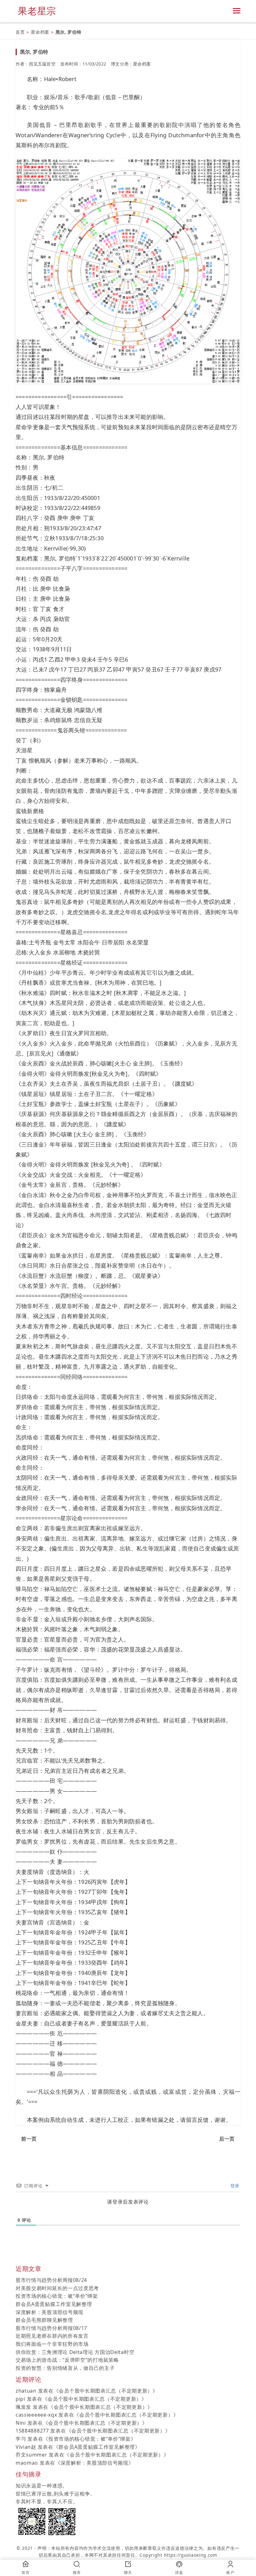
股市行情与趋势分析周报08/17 (51, 2328)
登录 (234, 2186)
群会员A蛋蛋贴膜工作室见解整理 (54, 2304)
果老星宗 (37, 11)
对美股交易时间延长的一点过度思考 (57, 2288)
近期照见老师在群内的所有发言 (52, 2336)
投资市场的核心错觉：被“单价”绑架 (57, 2296)
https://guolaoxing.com (191, 2555)
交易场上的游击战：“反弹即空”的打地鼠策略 (67, 2360)
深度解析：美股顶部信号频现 (49, 2312)
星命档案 (40, 32)
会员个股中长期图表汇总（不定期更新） (106, 2391)
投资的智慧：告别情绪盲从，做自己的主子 (65, 2368)
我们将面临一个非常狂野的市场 (52, 2344)
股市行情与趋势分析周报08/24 (51, 2280)
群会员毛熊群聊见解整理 (44, 2320)
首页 (20, 32)
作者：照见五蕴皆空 (36, 64)
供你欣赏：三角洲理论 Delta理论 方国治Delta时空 (75, 2352)
